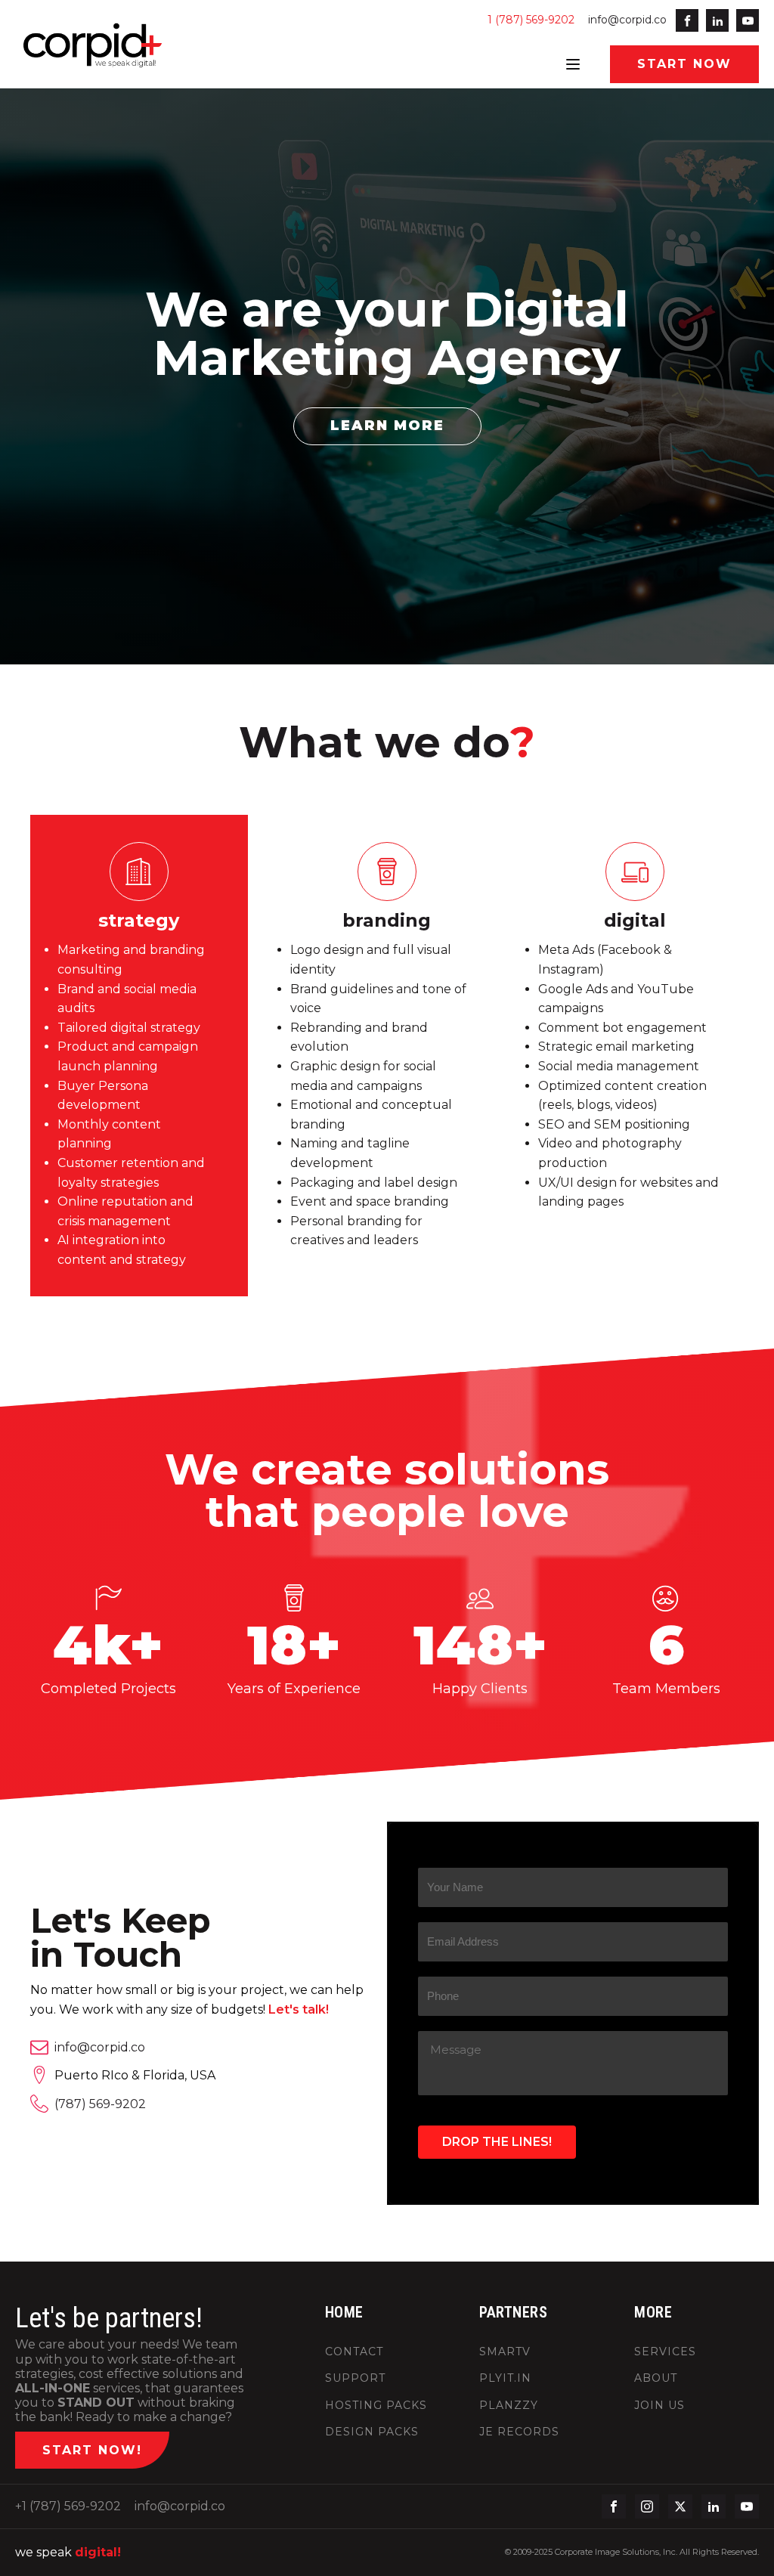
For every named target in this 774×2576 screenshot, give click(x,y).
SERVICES (665, 2352)
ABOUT (656, 2378)
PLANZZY (509, 2406)
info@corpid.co (627, 20)
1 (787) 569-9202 (531, 20)
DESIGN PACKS (372, 2432)
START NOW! (92, 2450)
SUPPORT (355, 2378)
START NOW (684, 64)
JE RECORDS (519, 2432)
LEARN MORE (387, 426)
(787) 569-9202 (100, 2104)
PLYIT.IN (505, 2378)
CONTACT (354, 2352)
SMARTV (505, 2352)
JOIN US (659, 2406)
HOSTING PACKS (376, 2406)
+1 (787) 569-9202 (68, 2506)
